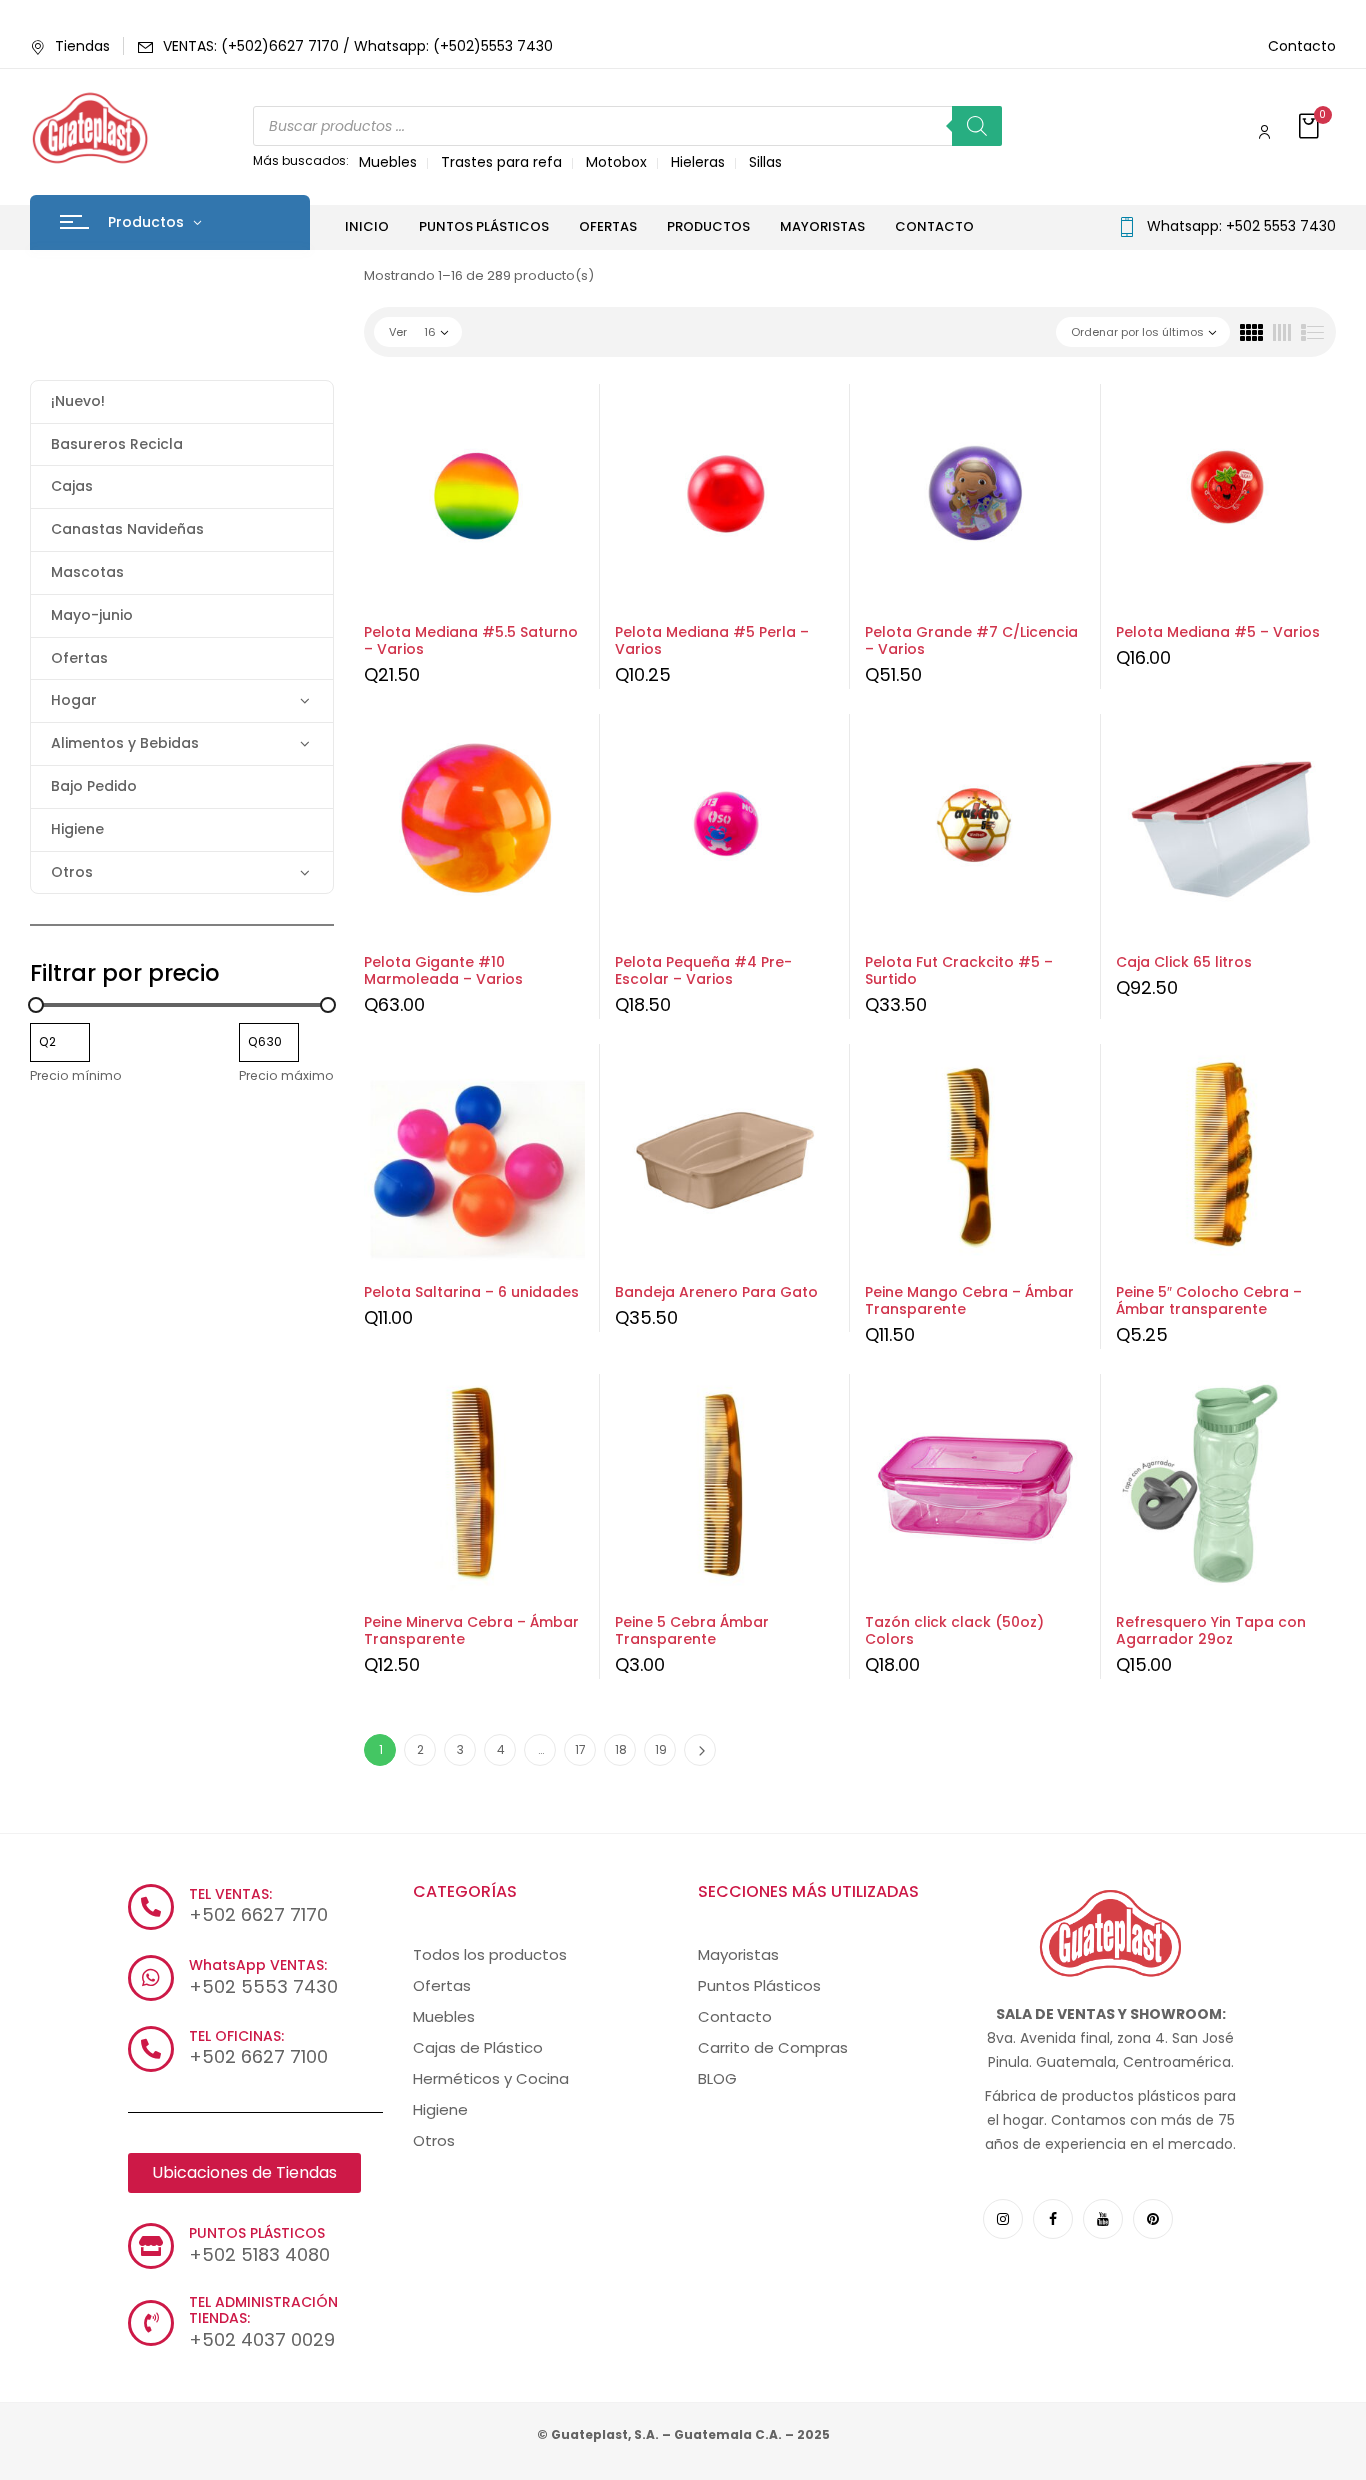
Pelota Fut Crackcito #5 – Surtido (959, 970)
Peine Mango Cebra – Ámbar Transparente (969, 1300)
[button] (1311, 127)
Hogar (74, 700)
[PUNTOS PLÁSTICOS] (151, 2246)
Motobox (616, 162)
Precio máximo (286, 1075)
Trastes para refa (501, 162)
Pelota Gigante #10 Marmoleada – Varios (443, 970)
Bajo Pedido (94, 786)
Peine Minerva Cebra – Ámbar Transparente (471, 1630)
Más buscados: (301, 160)
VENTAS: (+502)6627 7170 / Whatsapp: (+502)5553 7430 (358, 46)
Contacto (1302, 46)
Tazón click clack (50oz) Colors (954, 1630)
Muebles (388, 162)
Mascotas (87, 572)
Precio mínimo (76, 1075)
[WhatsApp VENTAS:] (151, 1978)
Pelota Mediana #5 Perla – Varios (712, 640)
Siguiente (700, 1750)
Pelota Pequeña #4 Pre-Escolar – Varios (703, 970)
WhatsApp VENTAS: (258, 1965)
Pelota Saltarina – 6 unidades (471, 1292)
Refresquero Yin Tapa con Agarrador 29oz (1211, 1630)
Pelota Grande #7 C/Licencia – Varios (971, 640)
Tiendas (82, 46)
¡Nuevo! (78, 401)
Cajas (72, 486)
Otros (72, 872)
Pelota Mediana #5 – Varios (1218, 632)
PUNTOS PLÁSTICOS (257, 2233)
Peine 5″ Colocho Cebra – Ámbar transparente (1209, 1300)
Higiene (77, 829)
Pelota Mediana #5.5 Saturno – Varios (471, 640)
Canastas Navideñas (127, 529)
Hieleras (698, 162)
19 (661, 1749)
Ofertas (79, 658)
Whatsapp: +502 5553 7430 (1241, 226)
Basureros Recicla (117, 444)
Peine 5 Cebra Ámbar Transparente (692, 1630)
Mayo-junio (92, 615)
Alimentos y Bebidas (125, 743)
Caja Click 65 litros (1184, 962)
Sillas (765, 162)
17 (580, 1749)
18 (621, 1749)
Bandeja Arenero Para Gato (716, 1292)
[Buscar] (977, 126)
